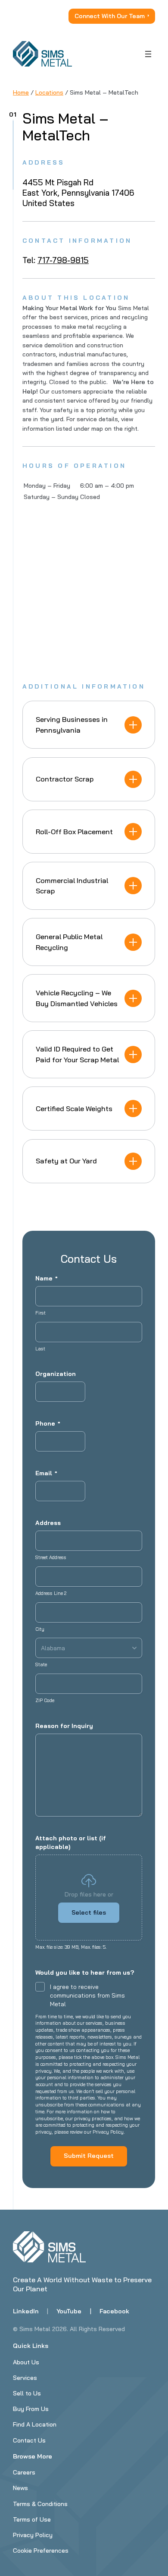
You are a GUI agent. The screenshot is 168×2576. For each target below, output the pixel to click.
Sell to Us (27, 2393)
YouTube (69, 2311)
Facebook (114, 2311)
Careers (24, 2472)
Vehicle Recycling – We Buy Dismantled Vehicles (77, 998)
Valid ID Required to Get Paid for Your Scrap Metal (77, 1054)
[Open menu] (148, 54)
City (40, 1629)
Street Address (51, 1557)
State (41, 1664)
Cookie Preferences (41, 2551)
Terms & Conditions (40, 2504)
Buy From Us (31, 2409)
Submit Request (89, 2156)
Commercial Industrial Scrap (72, 886)
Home (21, 92)
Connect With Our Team (110, 16)
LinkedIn (26, 2311)
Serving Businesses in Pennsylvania (72, 724)
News (20, 2488)
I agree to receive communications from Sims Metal (87, 1995)
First (40, 1313)
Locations (49, 92)
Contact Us (29, 2440)
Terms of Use (32, 2519)
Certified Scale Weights (74, 1109)
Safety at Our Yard (66, 1161)
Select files (89, 1912)
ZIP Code (45, 1700)
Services (25, 2378)
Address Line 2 (51, 1593)
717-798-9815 (63, 260)
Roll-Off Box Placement (74, 832)
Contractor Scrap (65, 779)
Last (40, 1349)
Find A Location (35, 2424)
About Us (26, 2362)
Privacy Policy (33, 2535)
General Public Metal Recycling (69, 942)
